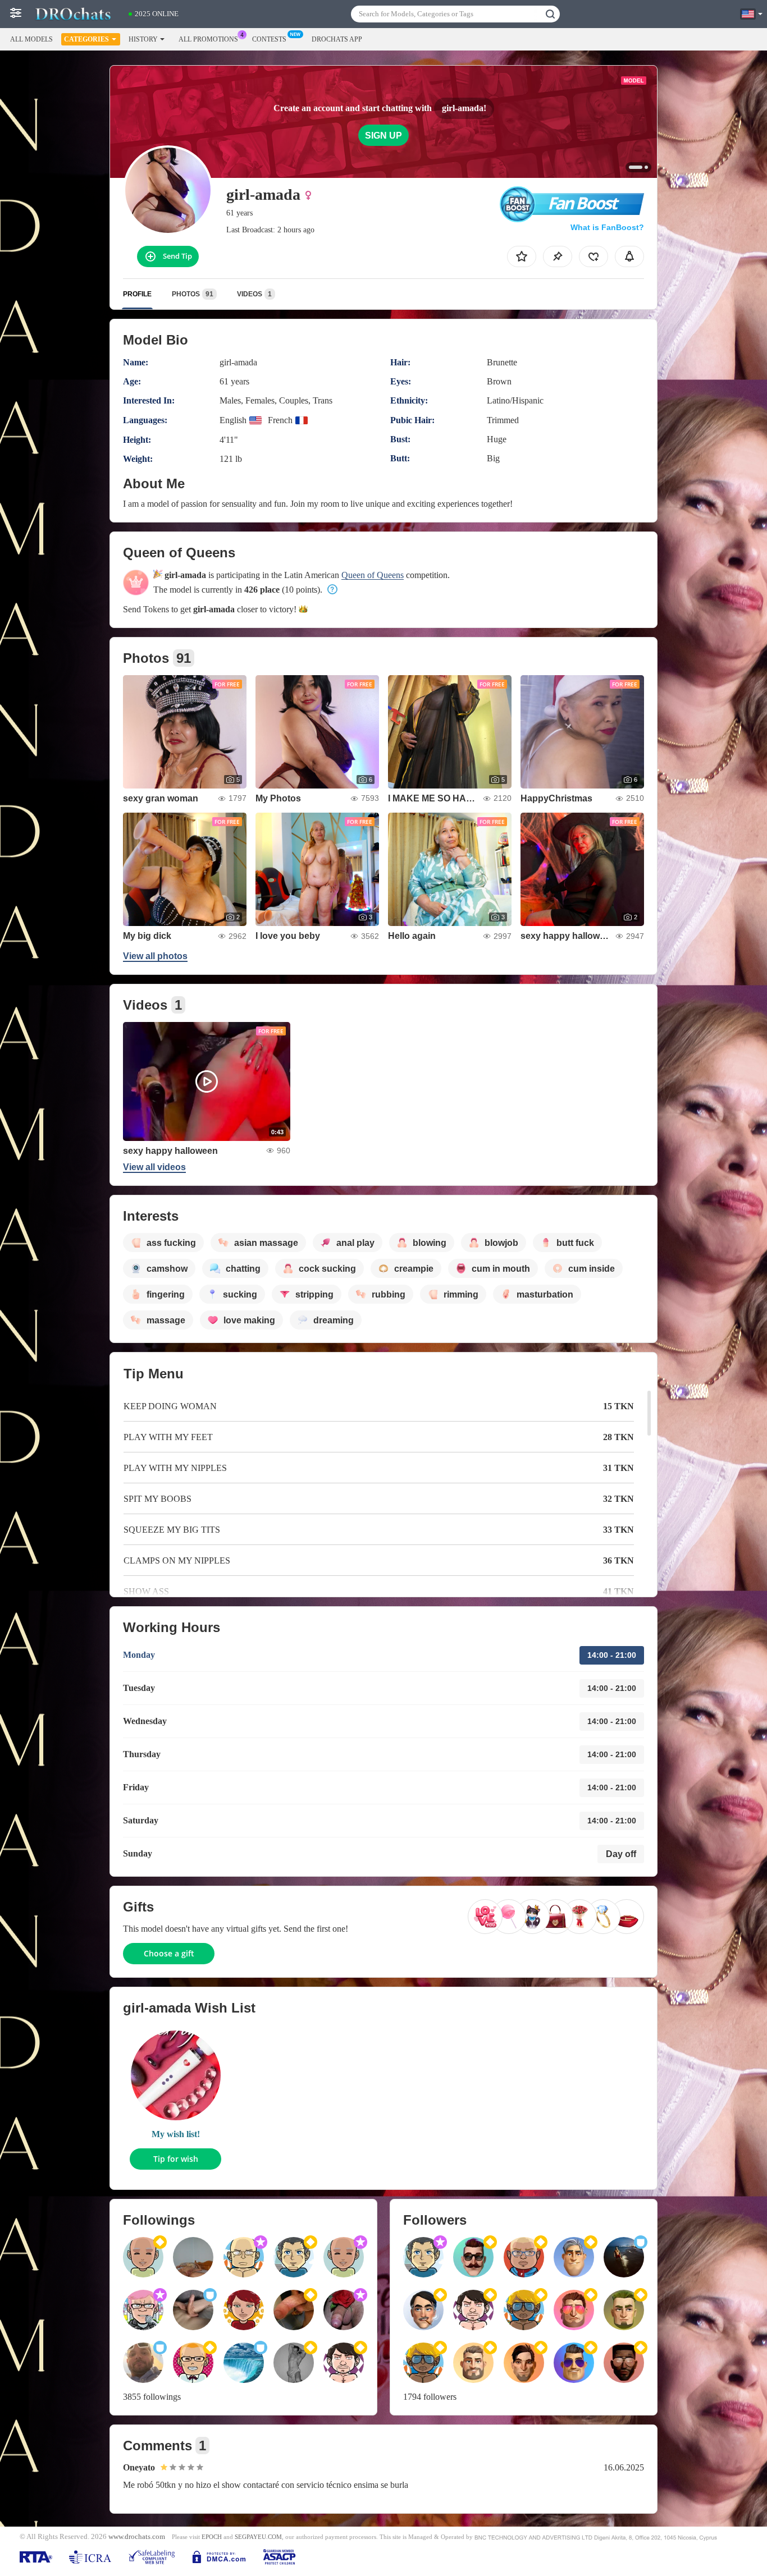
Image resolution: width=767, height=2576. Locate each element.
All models (31, 39)
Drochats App (337, 39)
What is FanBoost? (607, 227)
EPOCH (212, 2537)
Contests (269, 39)
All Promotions (208, 39)
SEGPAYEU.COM (258, 2537)
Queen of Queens (373, 575)
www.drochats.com (137, 2537)
